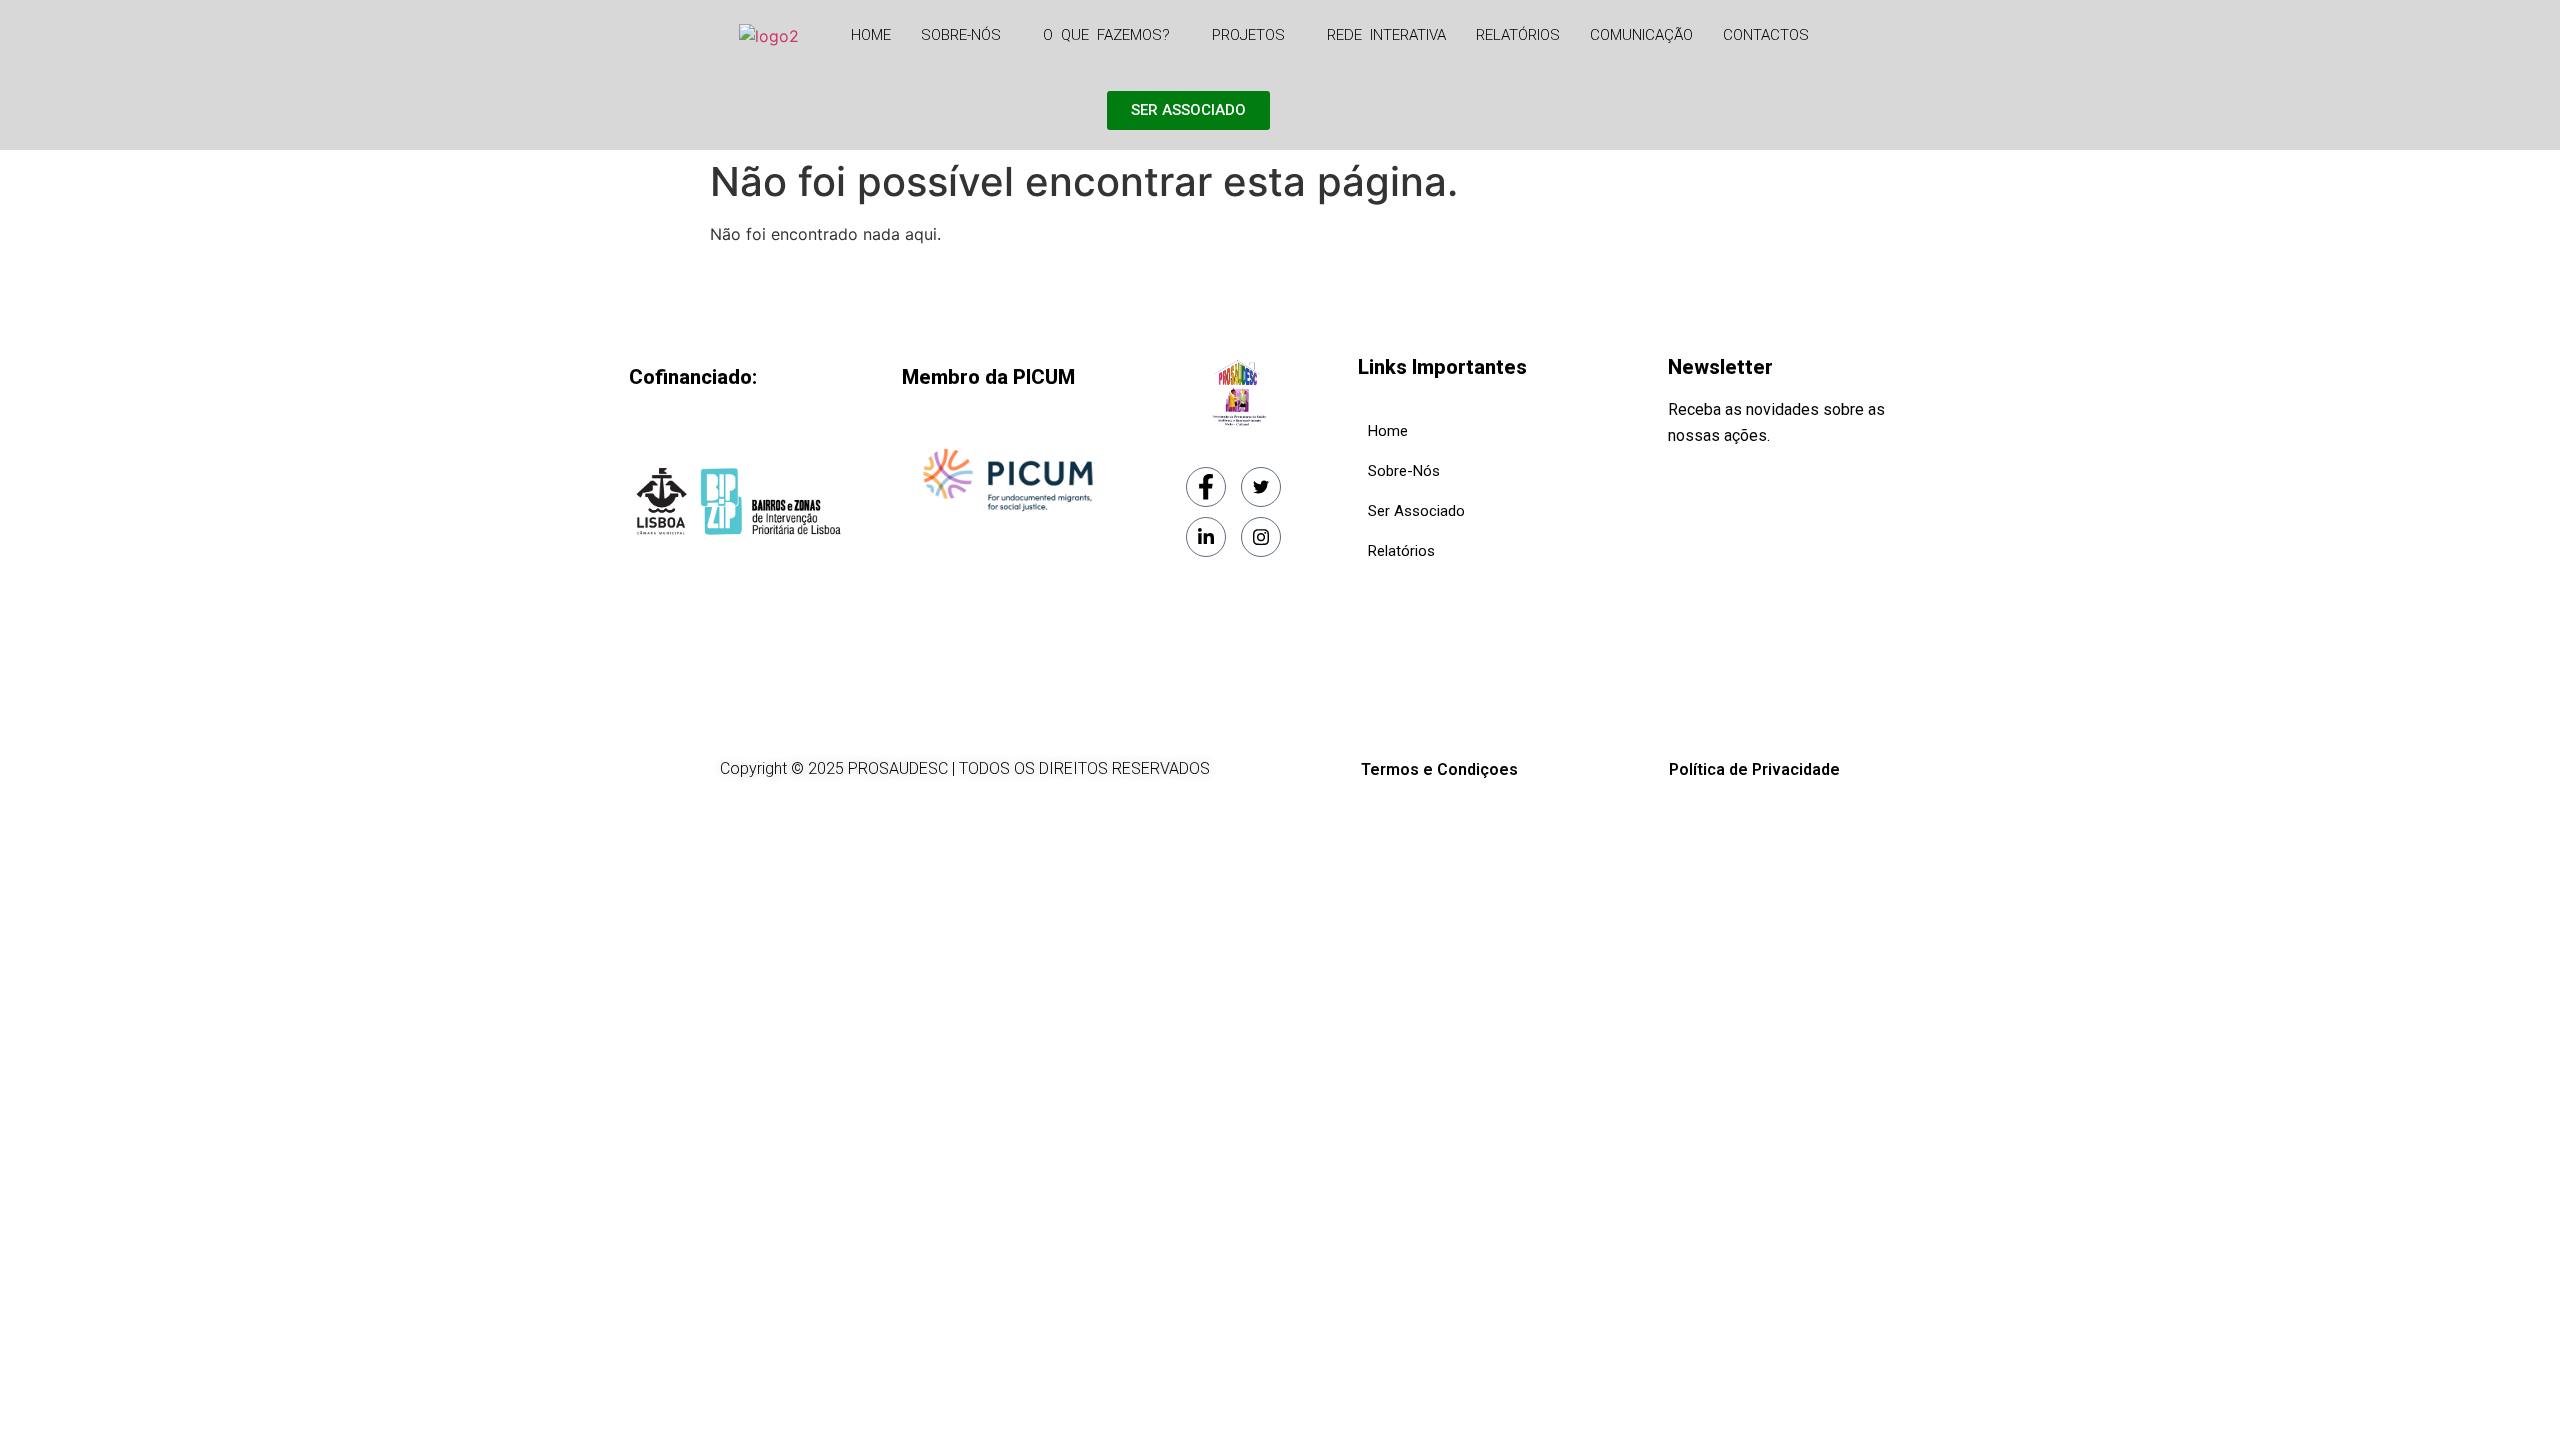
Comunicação (1641, 35)
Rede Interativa (1386, 35)
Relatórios (1518, 35)
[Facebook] (1206, 487)
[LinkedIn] (1206, 537)
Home (871, 35)
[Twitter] (1261, 487)
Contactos (1766, 35)
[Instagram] (1261, 537)
